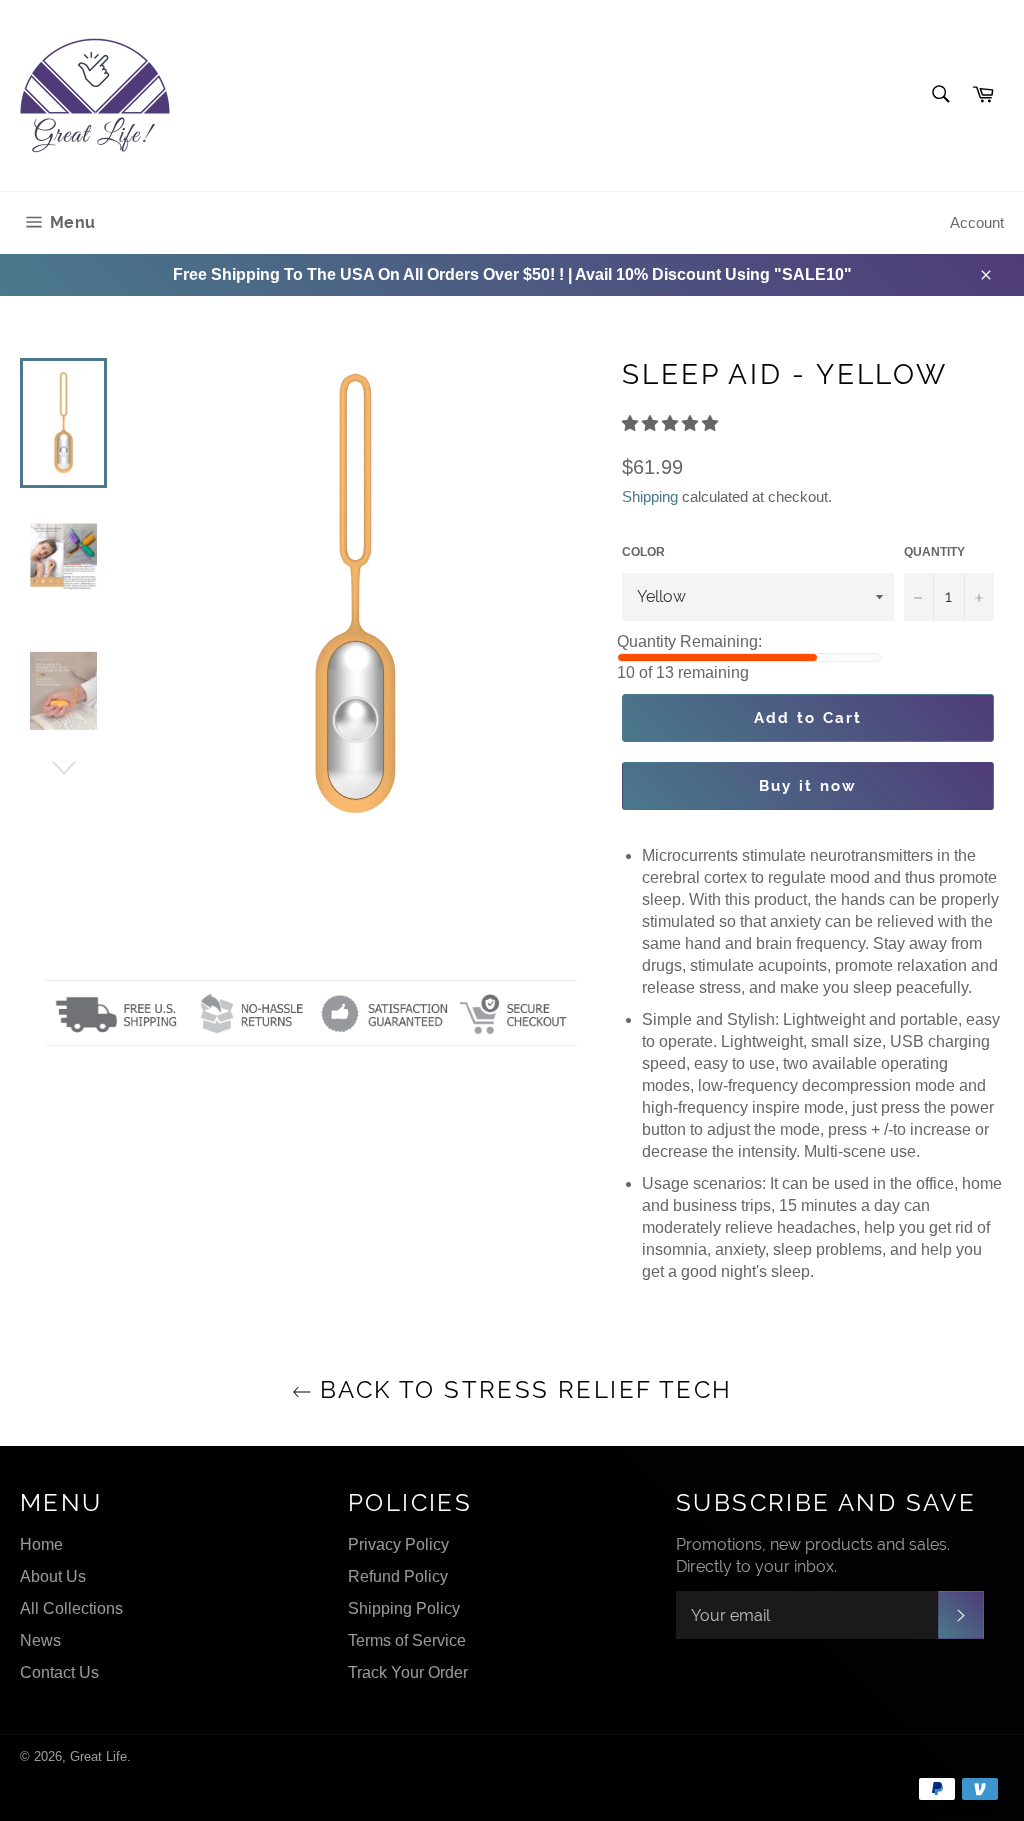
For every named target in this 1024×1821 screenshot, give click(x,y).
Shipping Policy (404, 1608)
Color (643, 552)
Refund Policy (398, 1576)
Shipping (650, 496)
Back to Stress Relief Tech (522, 1389)
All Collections (71, 1608)
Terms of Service (407, 1640)
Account (977, 222)
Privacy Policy (398, 1544)
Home (41, 1544)
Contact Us (59, 1672)
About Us (53, 1576)
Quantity (934, 552)
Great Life (98, 1756)
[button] (672, 423)
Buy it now (808, 786)
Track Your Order (408, 1672)
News (40, 1640)
